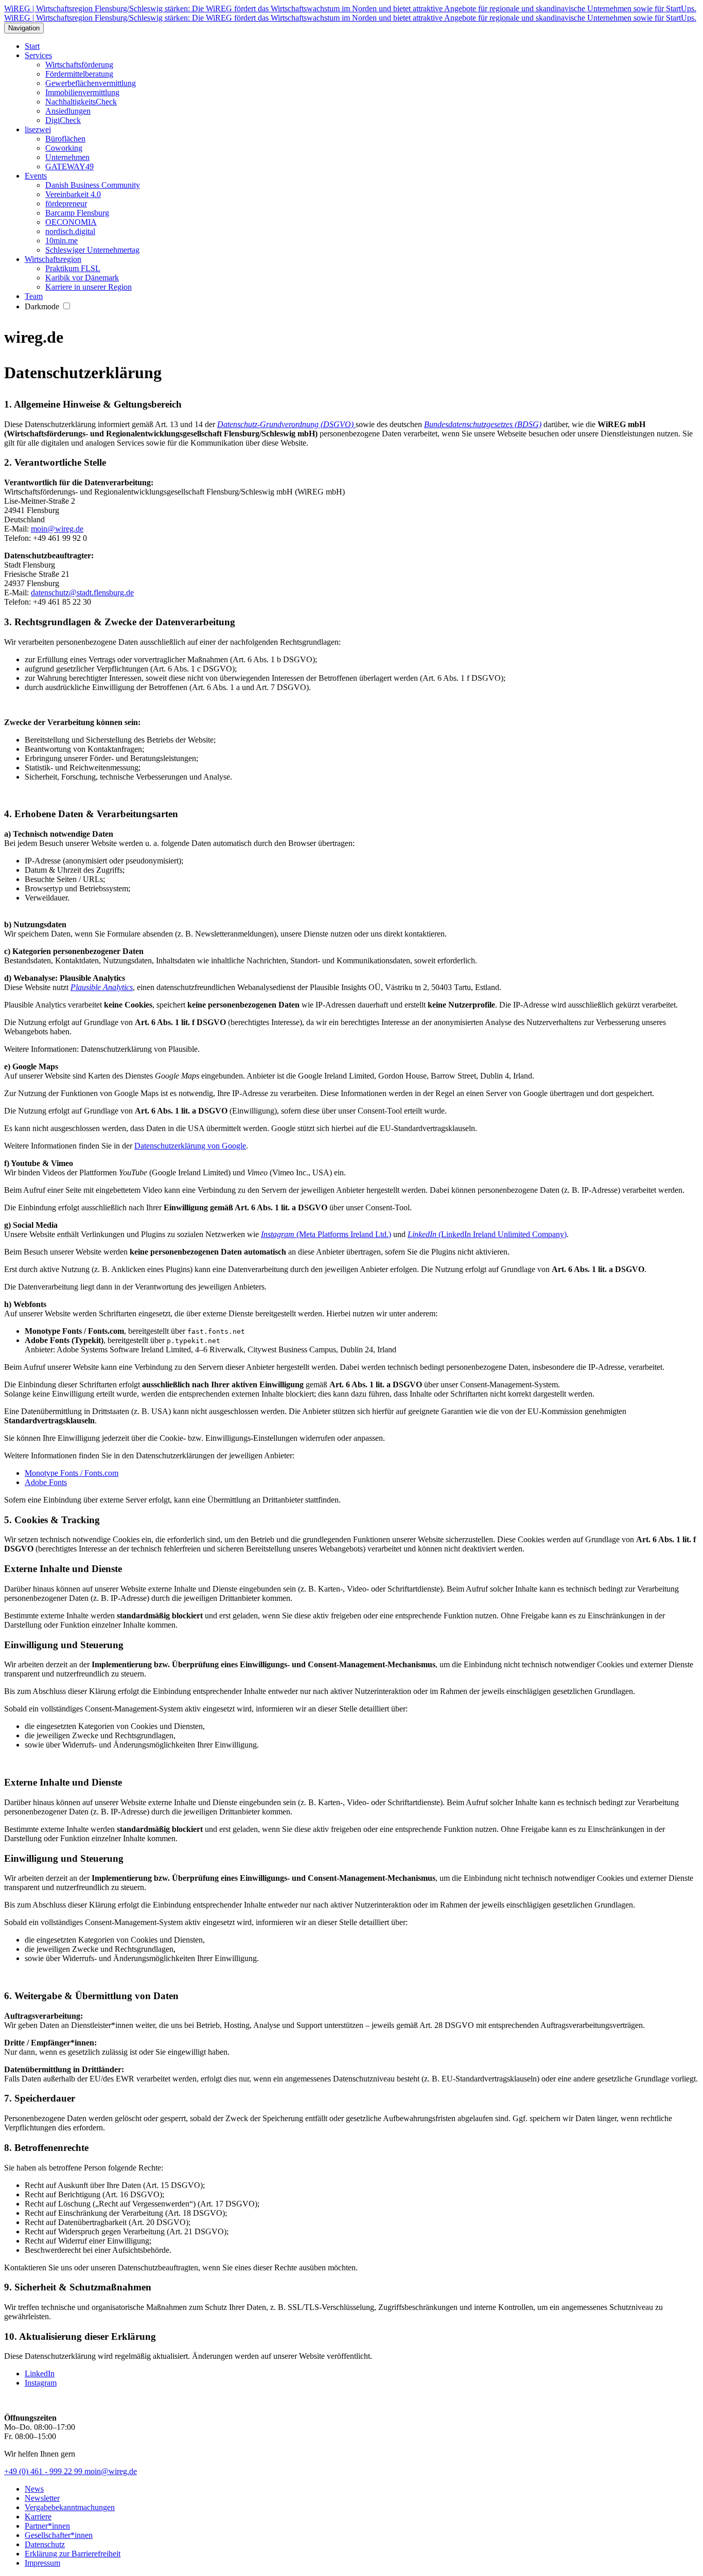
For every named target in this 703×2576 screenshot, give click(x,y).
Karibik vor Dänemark (82, 278)
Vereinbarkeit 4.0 (73, 194)
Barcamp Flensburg (77, 213)
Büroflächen (65, 139)
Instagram (41, 2383)
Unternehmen (67, 157)
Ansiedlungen (68, 111)
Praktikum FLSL (73, 268)
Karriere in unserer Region (89, 287)
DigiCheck (63, 120)
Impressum (42, 2563)
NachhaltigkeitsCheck (81, 102)
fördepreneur (66, 204)
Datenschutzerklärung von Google (190, 1146)
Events (36, 176)
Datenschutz (45, 2544)
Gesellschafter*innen (59, 2535)
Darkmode (43, 306)
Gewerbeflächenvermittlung (91, 83)
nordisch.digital (70, 231)
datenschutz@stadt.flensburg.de (82, 593)
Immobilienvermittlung (82, 92)
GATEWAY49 (69, 166)
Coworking (64, 148)
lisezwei (38, 129)
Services (38, 55)
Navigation (24, 28)
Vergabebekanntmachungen (70, 2507)
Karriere (38, 2517)
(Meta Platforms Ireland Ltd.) (326, 1234)
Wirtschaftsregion (53, 259)
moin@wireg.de (57, 529)
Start (32, 46)
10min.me (61, 241)
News (34, 2489)
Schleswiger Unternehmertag (92, 250)
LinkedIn (40, 2374)
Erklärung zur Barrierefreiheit (73, 2554)
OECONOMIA (71, 222)
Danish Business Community (93, 185)
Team (34, 296)
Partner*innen (47, 2526)
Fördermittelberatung (79, 74)
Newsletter (42, 2498)
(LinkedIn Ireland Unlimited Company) (487, 1234)
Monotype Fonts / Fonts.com (72, 1473)
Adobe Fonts (46, 1482)
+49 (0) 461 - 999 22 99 (44, 2471)
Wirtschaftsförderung (79, 65)
